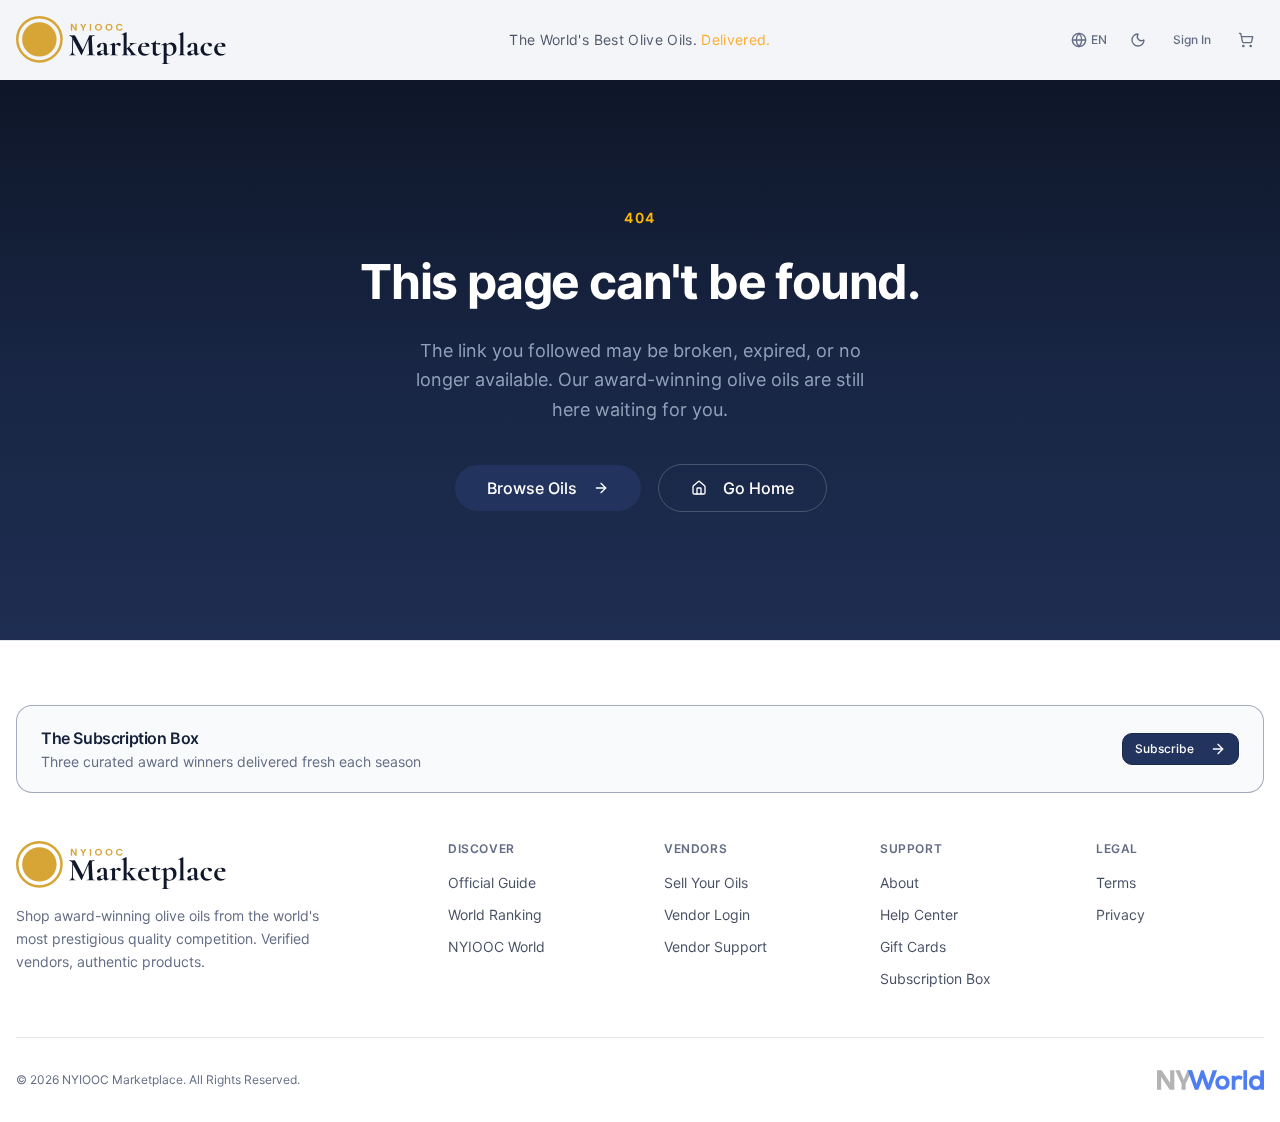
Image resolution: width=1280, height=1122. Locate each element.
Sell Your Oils (706, 882)
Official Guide (492, 882)
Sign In (1192, 39)
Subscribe (1164, 748)
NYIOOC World (496, 946)
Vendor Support (715, 946)
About (899, 882)
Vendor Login (707, 914)
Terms (1116, 882)
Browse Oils (532, 488)
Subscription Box (935, 978)
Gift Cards (913, 946)
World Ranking (495, 914)
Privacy (1120, 914)
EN (1099, 39)
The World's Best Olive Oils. (639, 39)
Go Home (758, 488)
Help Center (919, 914)
